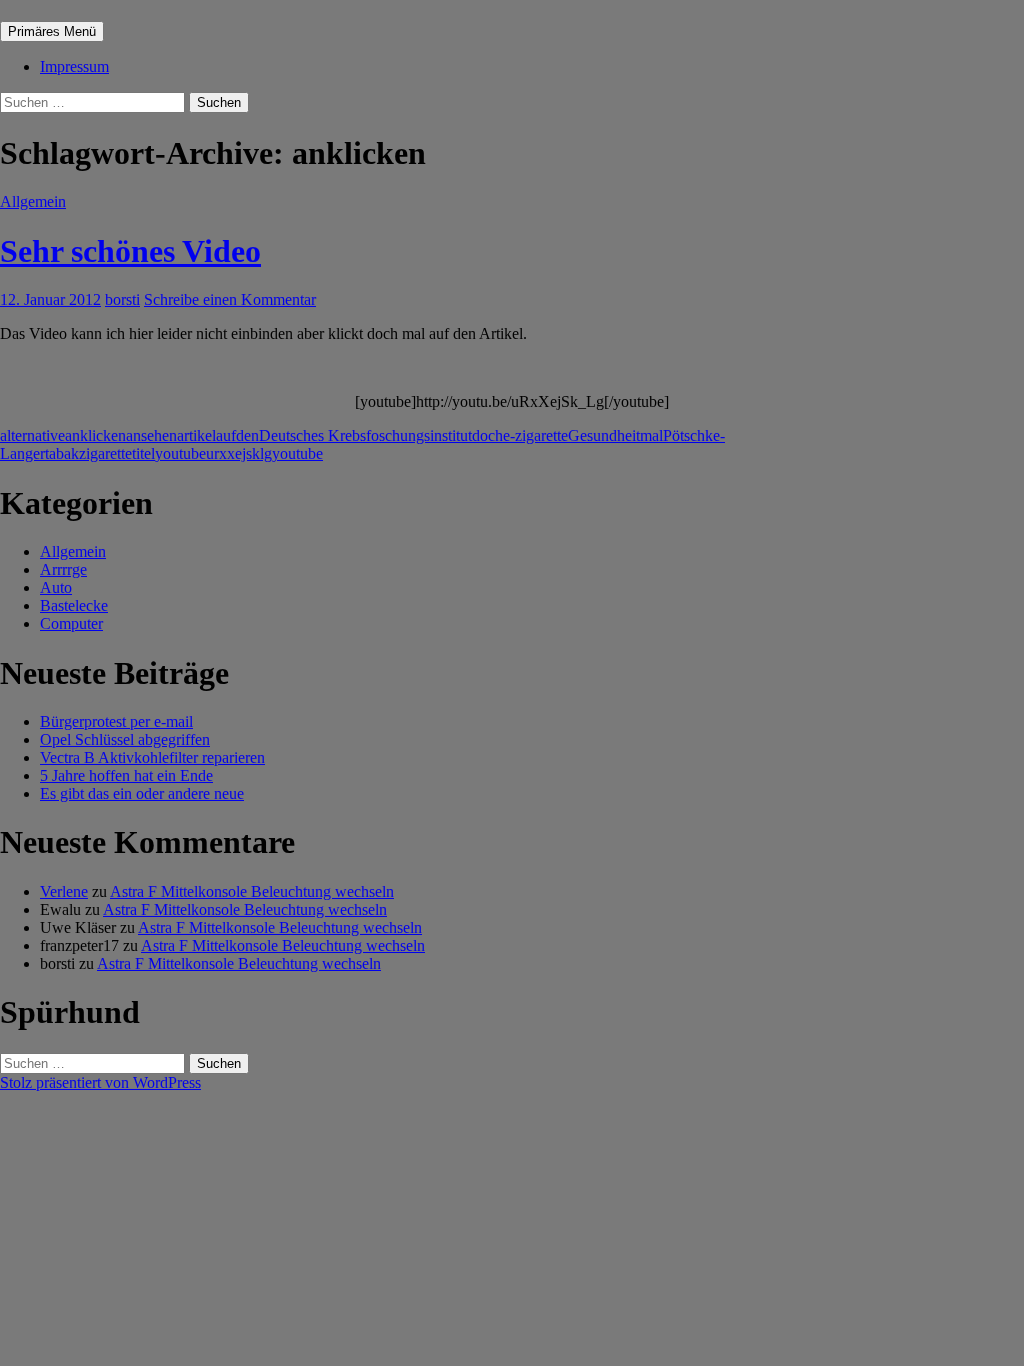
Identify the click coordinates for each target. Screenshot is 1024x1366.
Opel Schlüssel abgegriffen (125, 739)
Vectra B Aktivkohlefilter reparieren (152, 757)
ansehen (151, 435)
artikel (196, 435)
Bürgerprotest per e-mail (116, 721)
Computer (71, 623)
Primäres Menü (52, 31)
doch (487, 435)
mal (651, 435)
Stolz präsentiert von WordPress (100, 1082)
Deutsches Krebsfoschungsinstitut (365, 435)
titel (143, 453)
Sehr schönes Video (130, 251)
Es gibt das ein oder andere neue (142, 793)
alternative (32, 435)
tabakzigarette (88, 453)
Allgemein (33, 201)
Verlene (64, 891)
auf (226, 435)
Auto (56, 587)
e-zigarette (535, 435)
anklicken (95, 435)
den (247, 435)
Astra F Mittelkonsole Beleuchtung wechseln (252, 891)
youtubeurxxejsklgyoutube (239, 453)
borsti (122, 299)
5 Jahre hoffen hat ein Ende (126, 775)
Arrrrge (63, 569)
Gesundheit (604, 435)
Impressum (74, 66)
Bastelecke (74, 605)
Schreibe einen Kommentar (230, 299)
